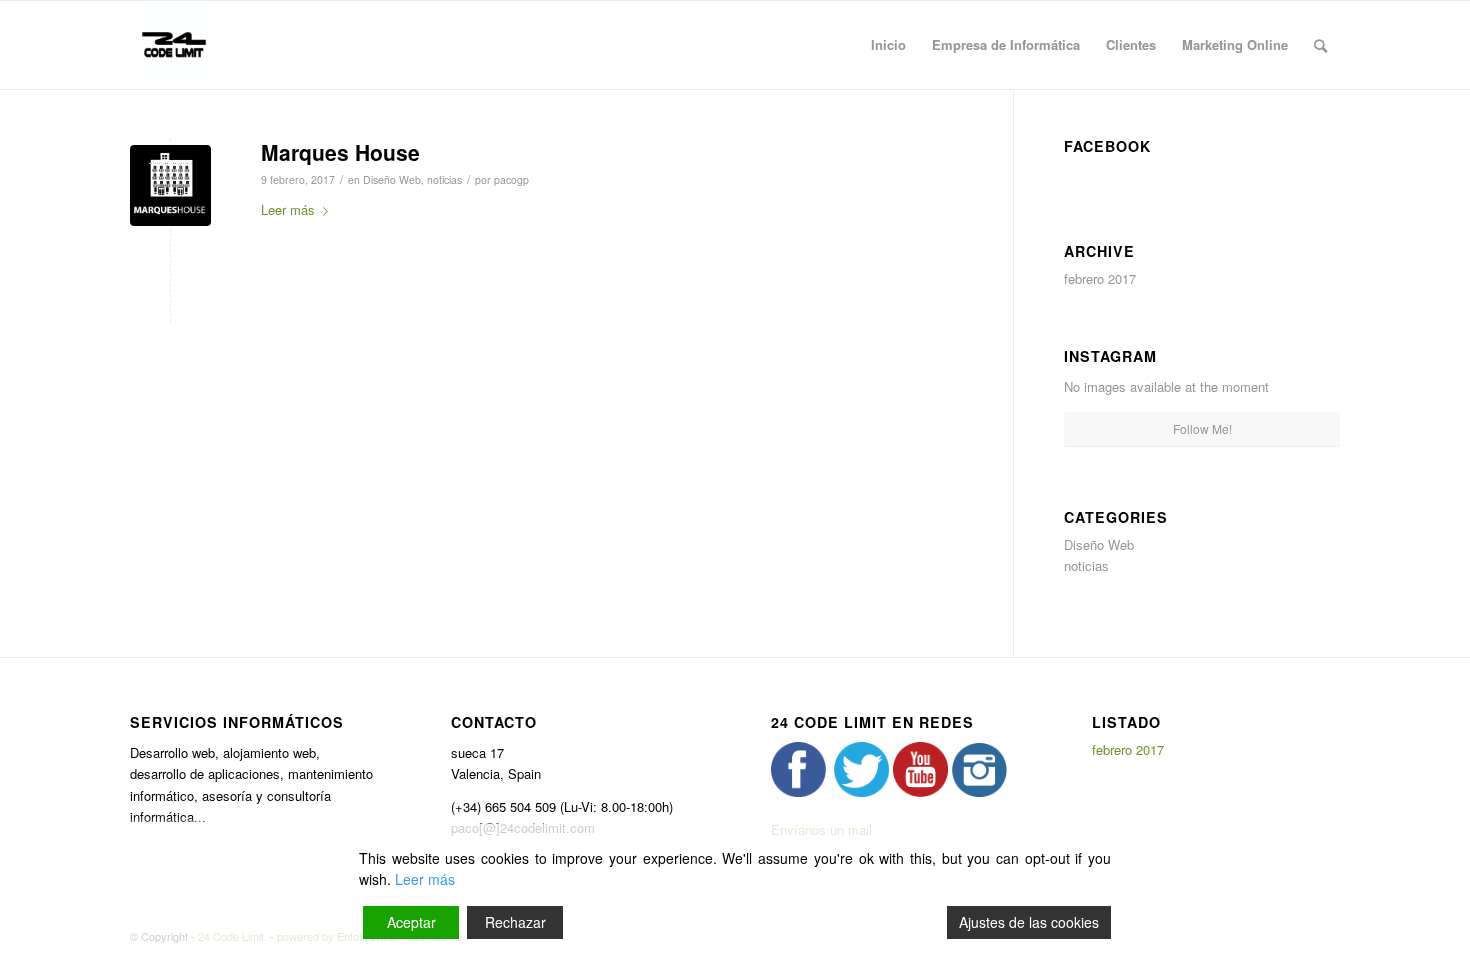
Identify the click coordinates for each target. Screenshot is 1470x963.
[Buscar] (1320, 45)
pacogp (511, 179)
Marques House (340, 152)
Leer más (288, 209)
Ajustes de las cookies (1029, 922)
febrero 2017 (1100, 278)
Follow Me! (1202, 428)
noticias (444, 179)
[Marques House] (170, 185)
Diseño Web (392, 179)
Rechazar (515, 922)
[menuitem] (888, 45)
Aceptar (411, 922)
